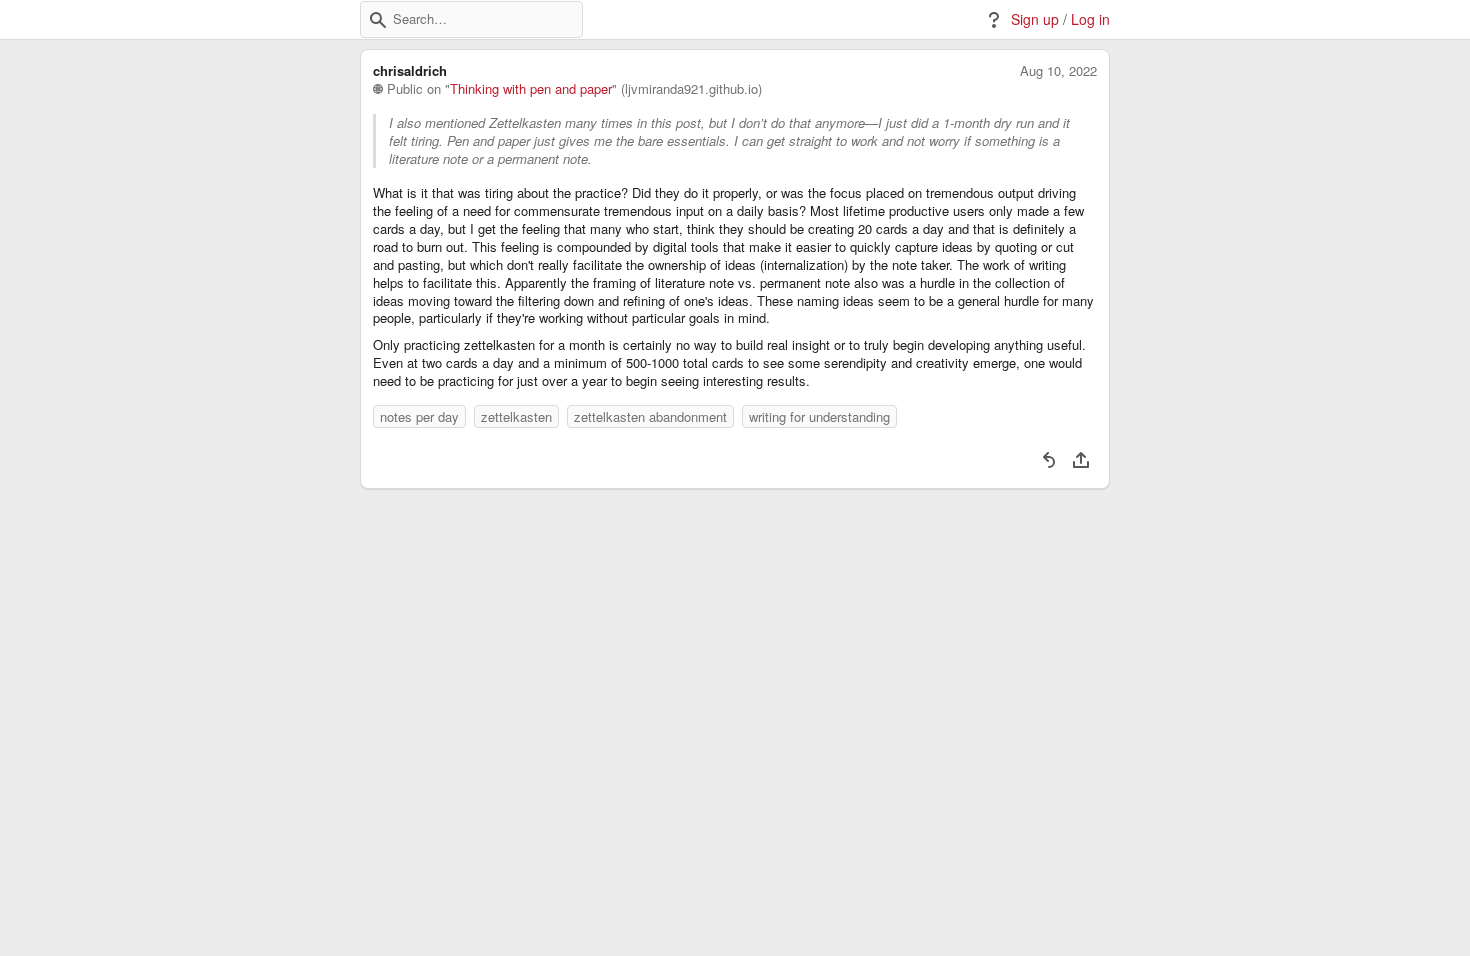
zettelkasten (516, 416)
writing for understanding (819, 416)
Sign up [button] (1035, 19)
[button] (378, 20)
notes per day (419, 416)
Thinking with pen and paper (531, 89)
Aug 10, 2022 (1058, 71)
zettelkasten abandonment (650, 416)
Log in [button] (1090, 19)
